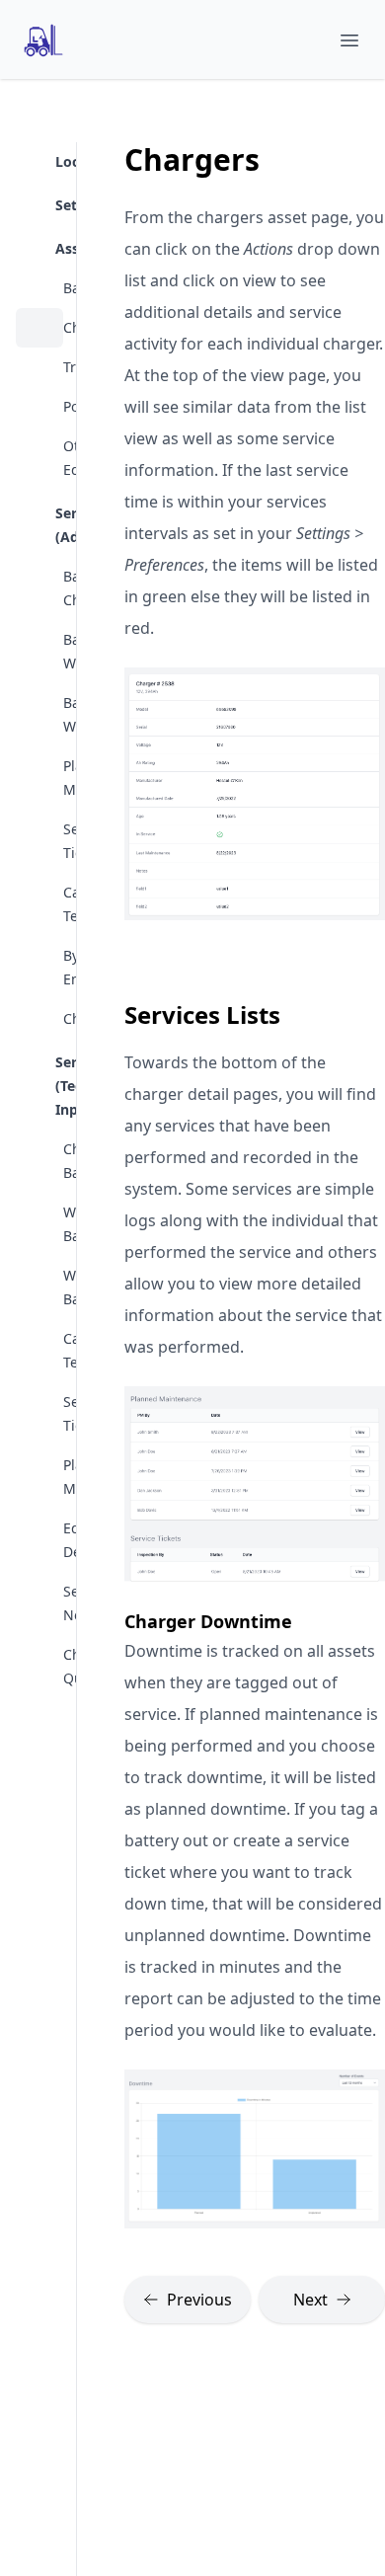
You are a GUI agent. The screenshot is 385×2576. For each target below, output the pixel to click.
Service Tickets (39, 841)
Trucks (39, 367)
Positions (39, 407)
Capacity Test (39, 1351)
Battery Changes (39, 588)
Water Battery (39, 1224)
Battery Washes (39, 715)
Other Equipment (39, 458)
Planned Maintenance (39, 778)
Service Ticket (39, 1414)
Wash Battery (39, 1288)
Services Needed (39, 1603)
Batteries (39, 288)
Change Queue (39, 1667)
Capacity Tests (39, 904)
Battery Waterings (39, 652)
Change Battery (39, 1161)
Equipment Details (39, 1540)
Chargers (39, 328)
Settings (59, 205)
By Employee (39, 968)
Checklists (39, 1019)
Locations (59, 161)
